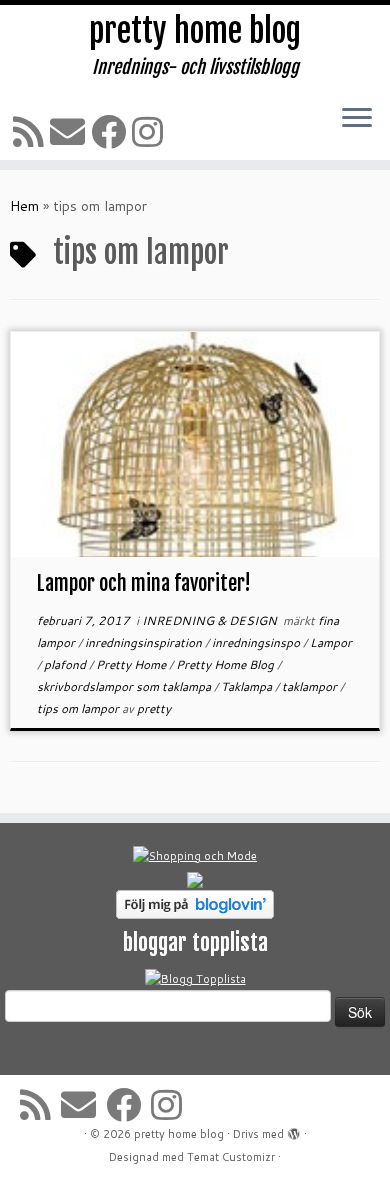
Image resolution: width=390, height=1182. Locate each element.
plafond (66, 664)
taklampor (311, 686)
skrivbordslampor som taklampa (125, 686)
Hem (24, 206)
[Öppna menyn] (357, 119)
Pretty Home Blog (226, 664)
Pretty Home (132, 664)
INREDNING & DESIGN (211, 620)
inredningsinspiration (145, 642)
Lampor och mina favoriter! (144, 583)
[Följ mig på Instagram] (150, 131)
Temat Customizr (231, 1157)
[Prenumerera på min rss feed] (31, 131)
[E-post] (70, 131)
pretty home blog (195, 31)
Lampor (331, 642)
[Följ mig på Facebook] (111, 131)
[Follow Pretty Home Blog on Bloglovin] (195, 903)
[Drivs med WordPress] (294, 1130)
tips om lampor (79, 708)
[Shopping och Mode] (195, 855)
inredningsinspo (257, 642)
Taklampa (248, 686)
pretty (154, 708)
